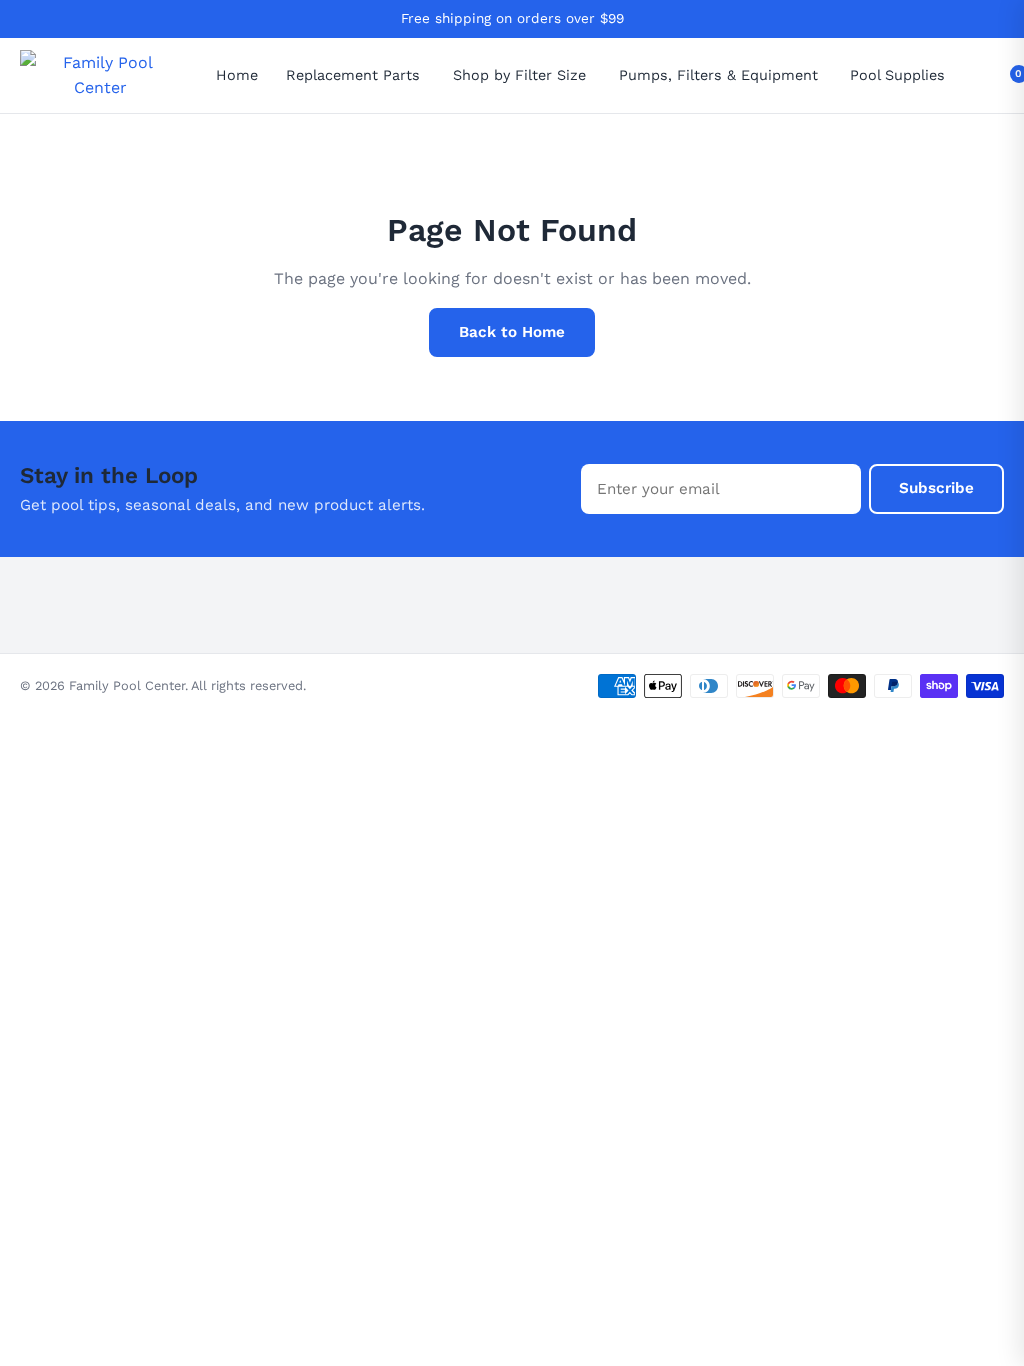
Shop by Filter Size (519, 75)
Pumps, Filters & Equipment (718, 75)
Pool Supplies (897, 75)
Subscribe (936, 488)
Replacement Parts (353, 75)
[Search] (992, 75)
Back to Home (512, 332)
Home (237, 75)
